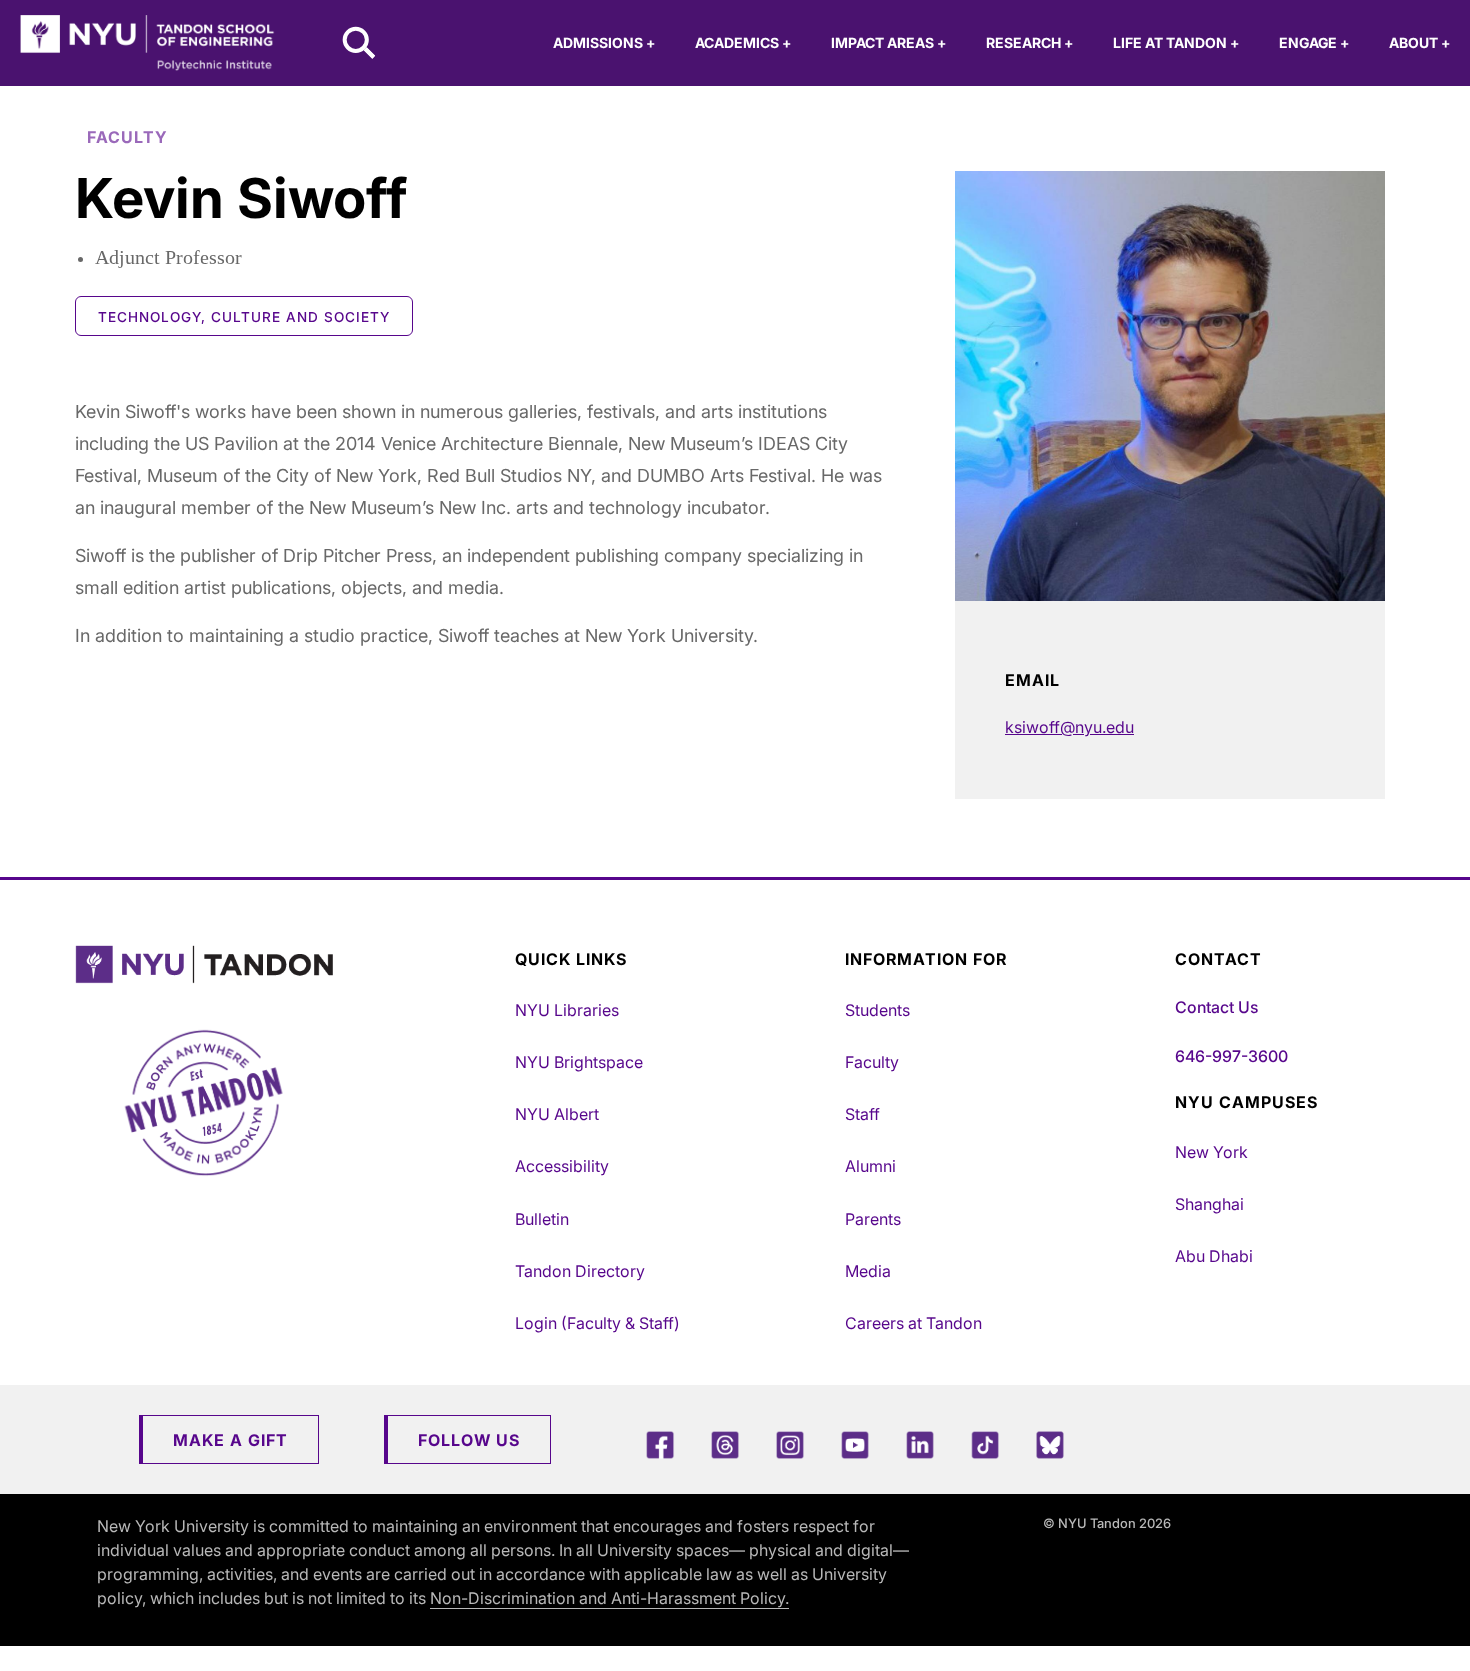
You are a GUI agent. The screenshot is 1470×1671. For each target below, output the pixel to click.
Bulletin (542, 1219)
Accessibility (562, 1166)
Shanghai (1209, 1204)
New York (1211, 1152)
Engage (1314, 42)
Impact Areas (888, 42)
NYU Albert (557, 1114)
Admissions (604, 42)
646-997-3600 (1231, 1056)
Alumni (870, 1166)
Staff (862, 1114)
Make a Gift (230, 1440)
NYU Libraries (567, 1010)
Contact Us (1216, 1007)
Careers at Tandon (913, 1323)
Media (868, 1271)
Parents (873, 1219)
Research (1029, 42)
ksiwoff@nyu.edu (1069, 727)
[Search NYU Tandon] (360, 45)
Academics (743, 42)
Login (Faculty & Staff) (597, 1323)
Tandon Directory (580, 1271)
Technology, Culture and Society (244, 317)
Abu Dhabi (1214, 1256)
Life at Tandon (1176, 42)
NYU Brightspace (579, 1062)
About (1419, 42)
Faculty (872, 1062)
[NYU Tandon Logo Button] (290, 964)
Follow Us (469, 1440)
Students (877, 1010)
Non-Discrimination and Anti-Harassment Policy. (609, 1598)
